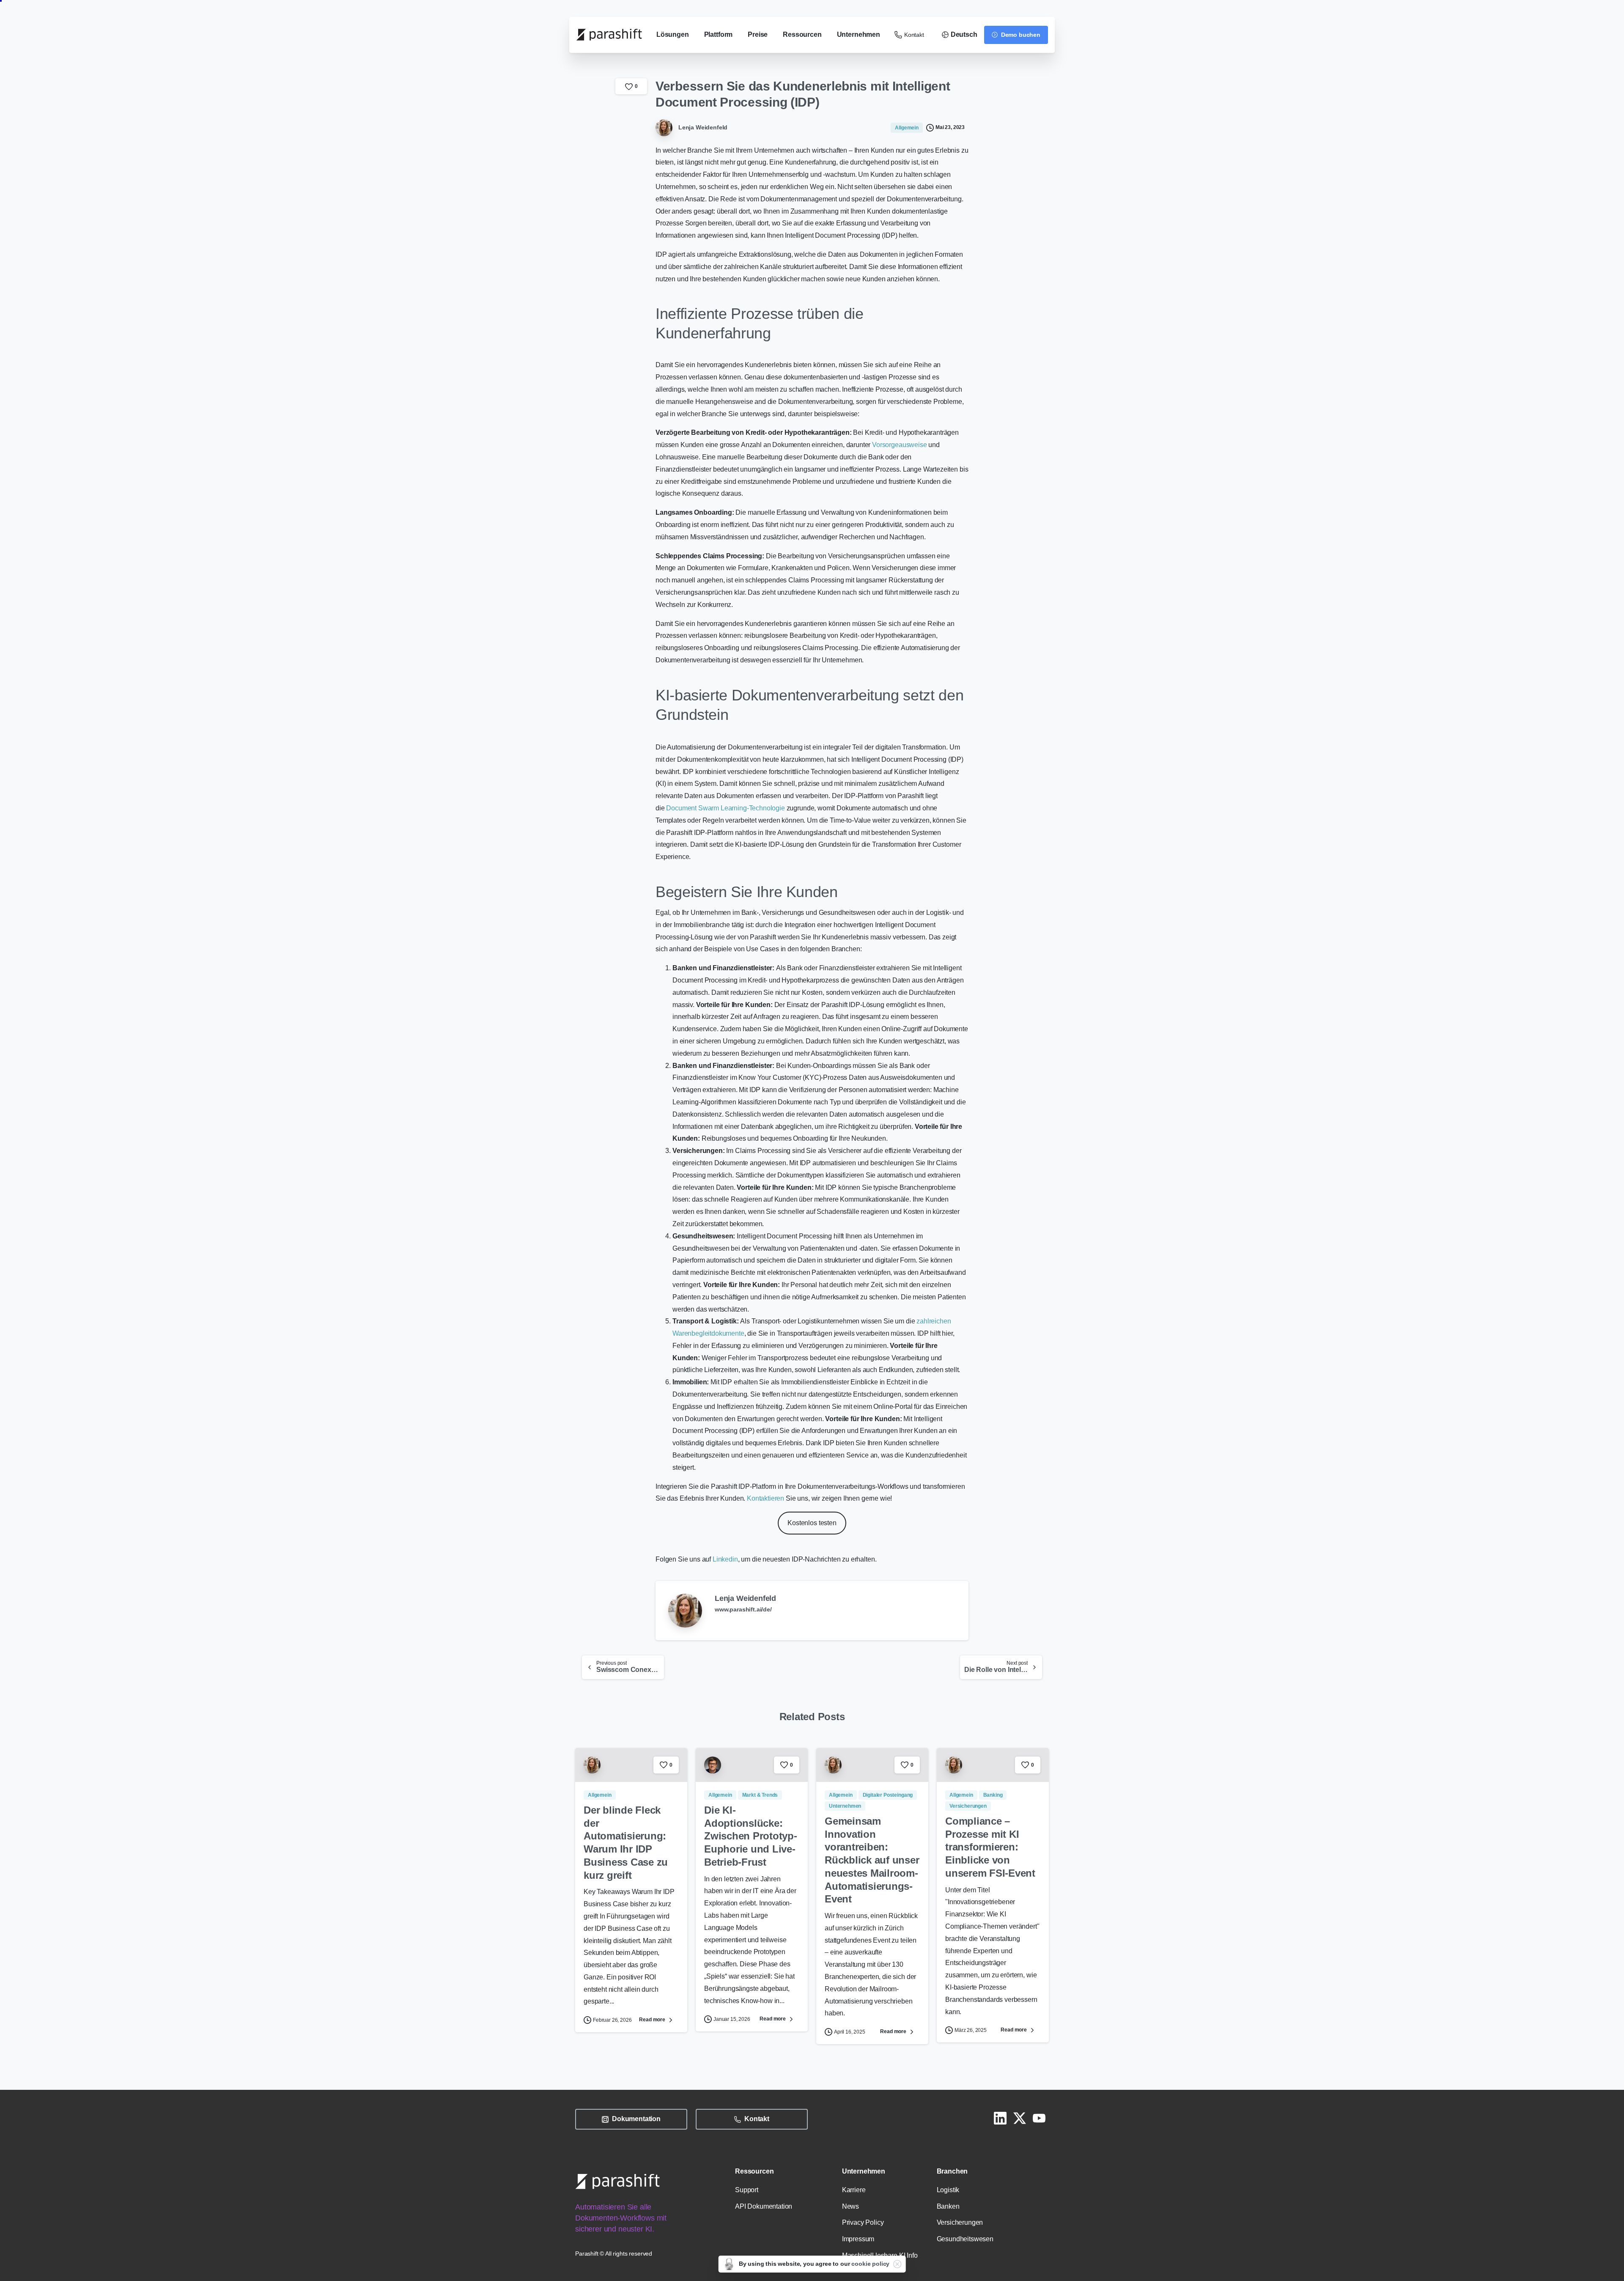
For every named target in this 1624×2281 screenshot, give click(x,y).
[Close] (897, 2264)
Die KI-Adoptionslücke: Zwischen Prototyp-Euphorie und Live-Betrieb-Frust (751, 1836)
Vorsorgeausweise (899, 445)
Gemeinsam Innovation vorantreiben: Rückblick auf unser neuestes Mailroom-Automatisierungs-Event (872, 1860)
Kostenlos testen (812, 1523)
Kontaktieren (765, 1498)
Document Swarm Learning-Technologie (725, 808)
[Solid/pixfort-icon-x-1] (1020, 2118)
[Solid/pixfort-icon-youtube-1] (1039, 2118)
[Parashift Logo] (617, 2181)
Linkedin (725, 1559)
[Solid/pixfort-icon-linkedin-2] (1000, 2118)
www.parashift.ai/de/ (743, 1609)
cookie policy (870, 2264)
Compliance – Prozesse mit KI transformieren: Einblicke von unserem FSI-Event (990, 1847)
